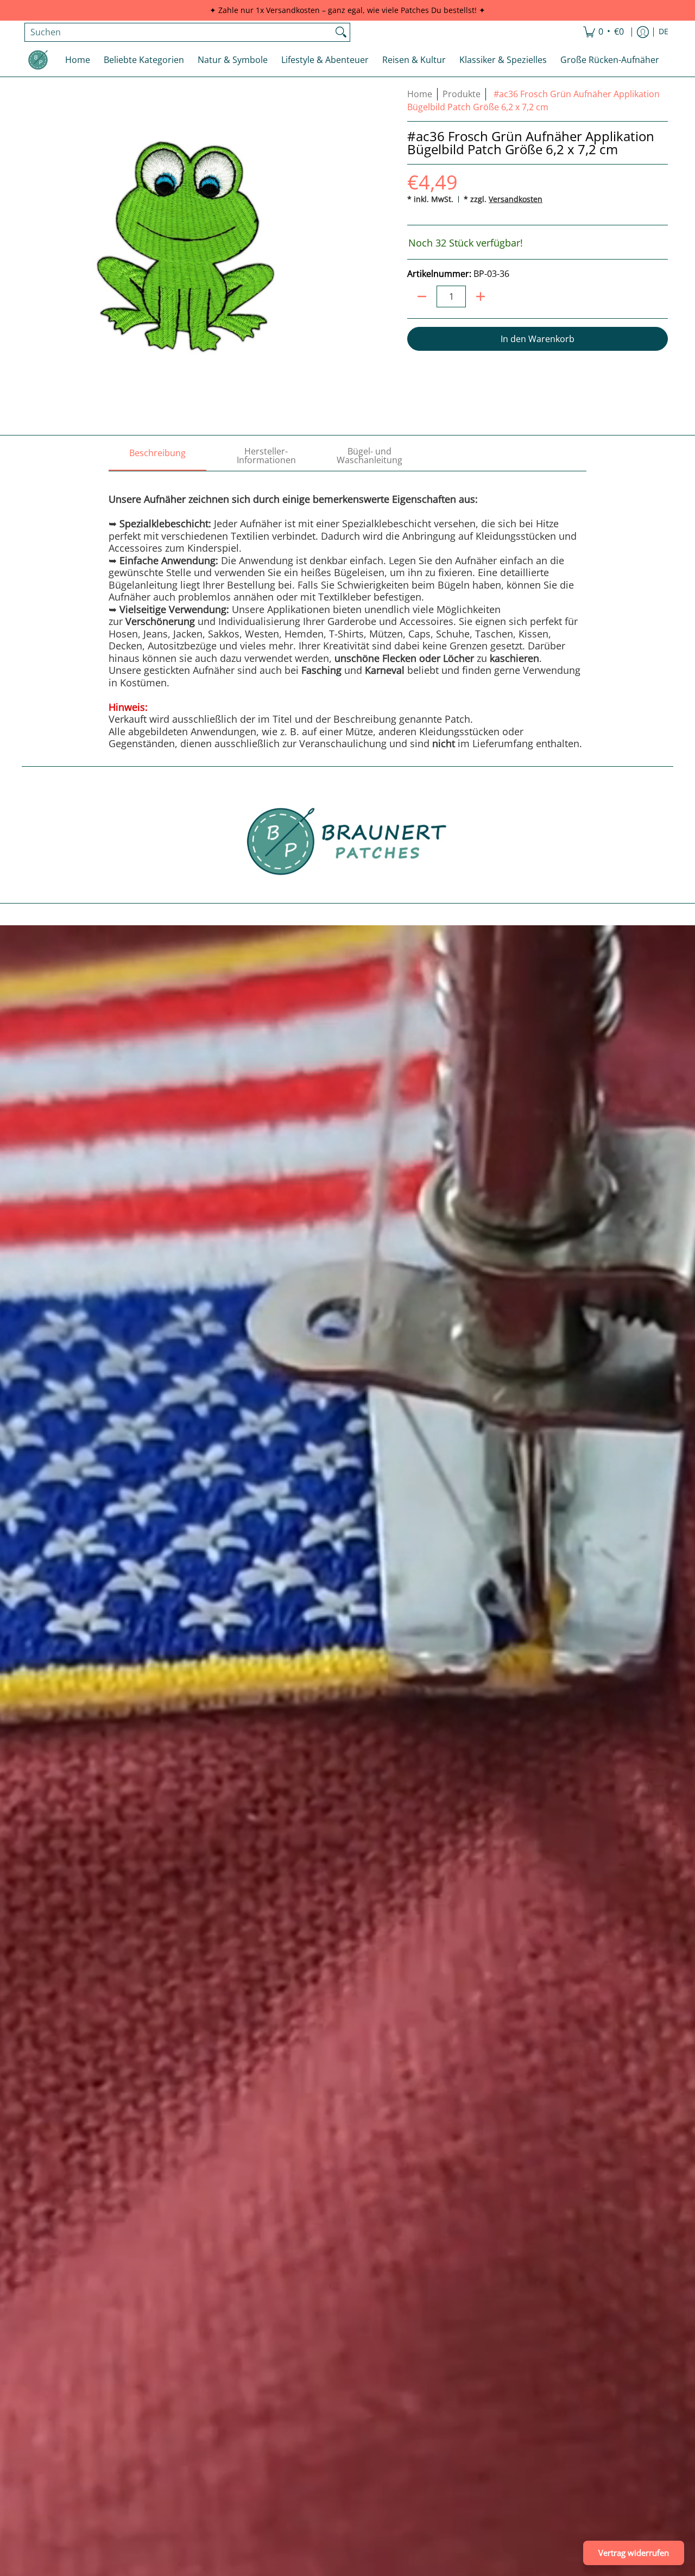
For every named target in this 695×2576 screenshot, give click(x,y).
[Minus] (422, 296)
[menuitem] (604, 32)
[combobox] (179, 32)
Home (420, 94)
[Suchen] (341, 32)
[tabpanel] (347, 610)
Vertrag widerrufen (634, 2553)
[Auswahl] (481, 296)
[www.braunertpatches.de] (38, 60)
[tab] (157, 456)
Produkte (462, 94)
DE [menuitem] (664, 31)
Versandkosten (516, 199)
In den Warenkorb (538, 339)
